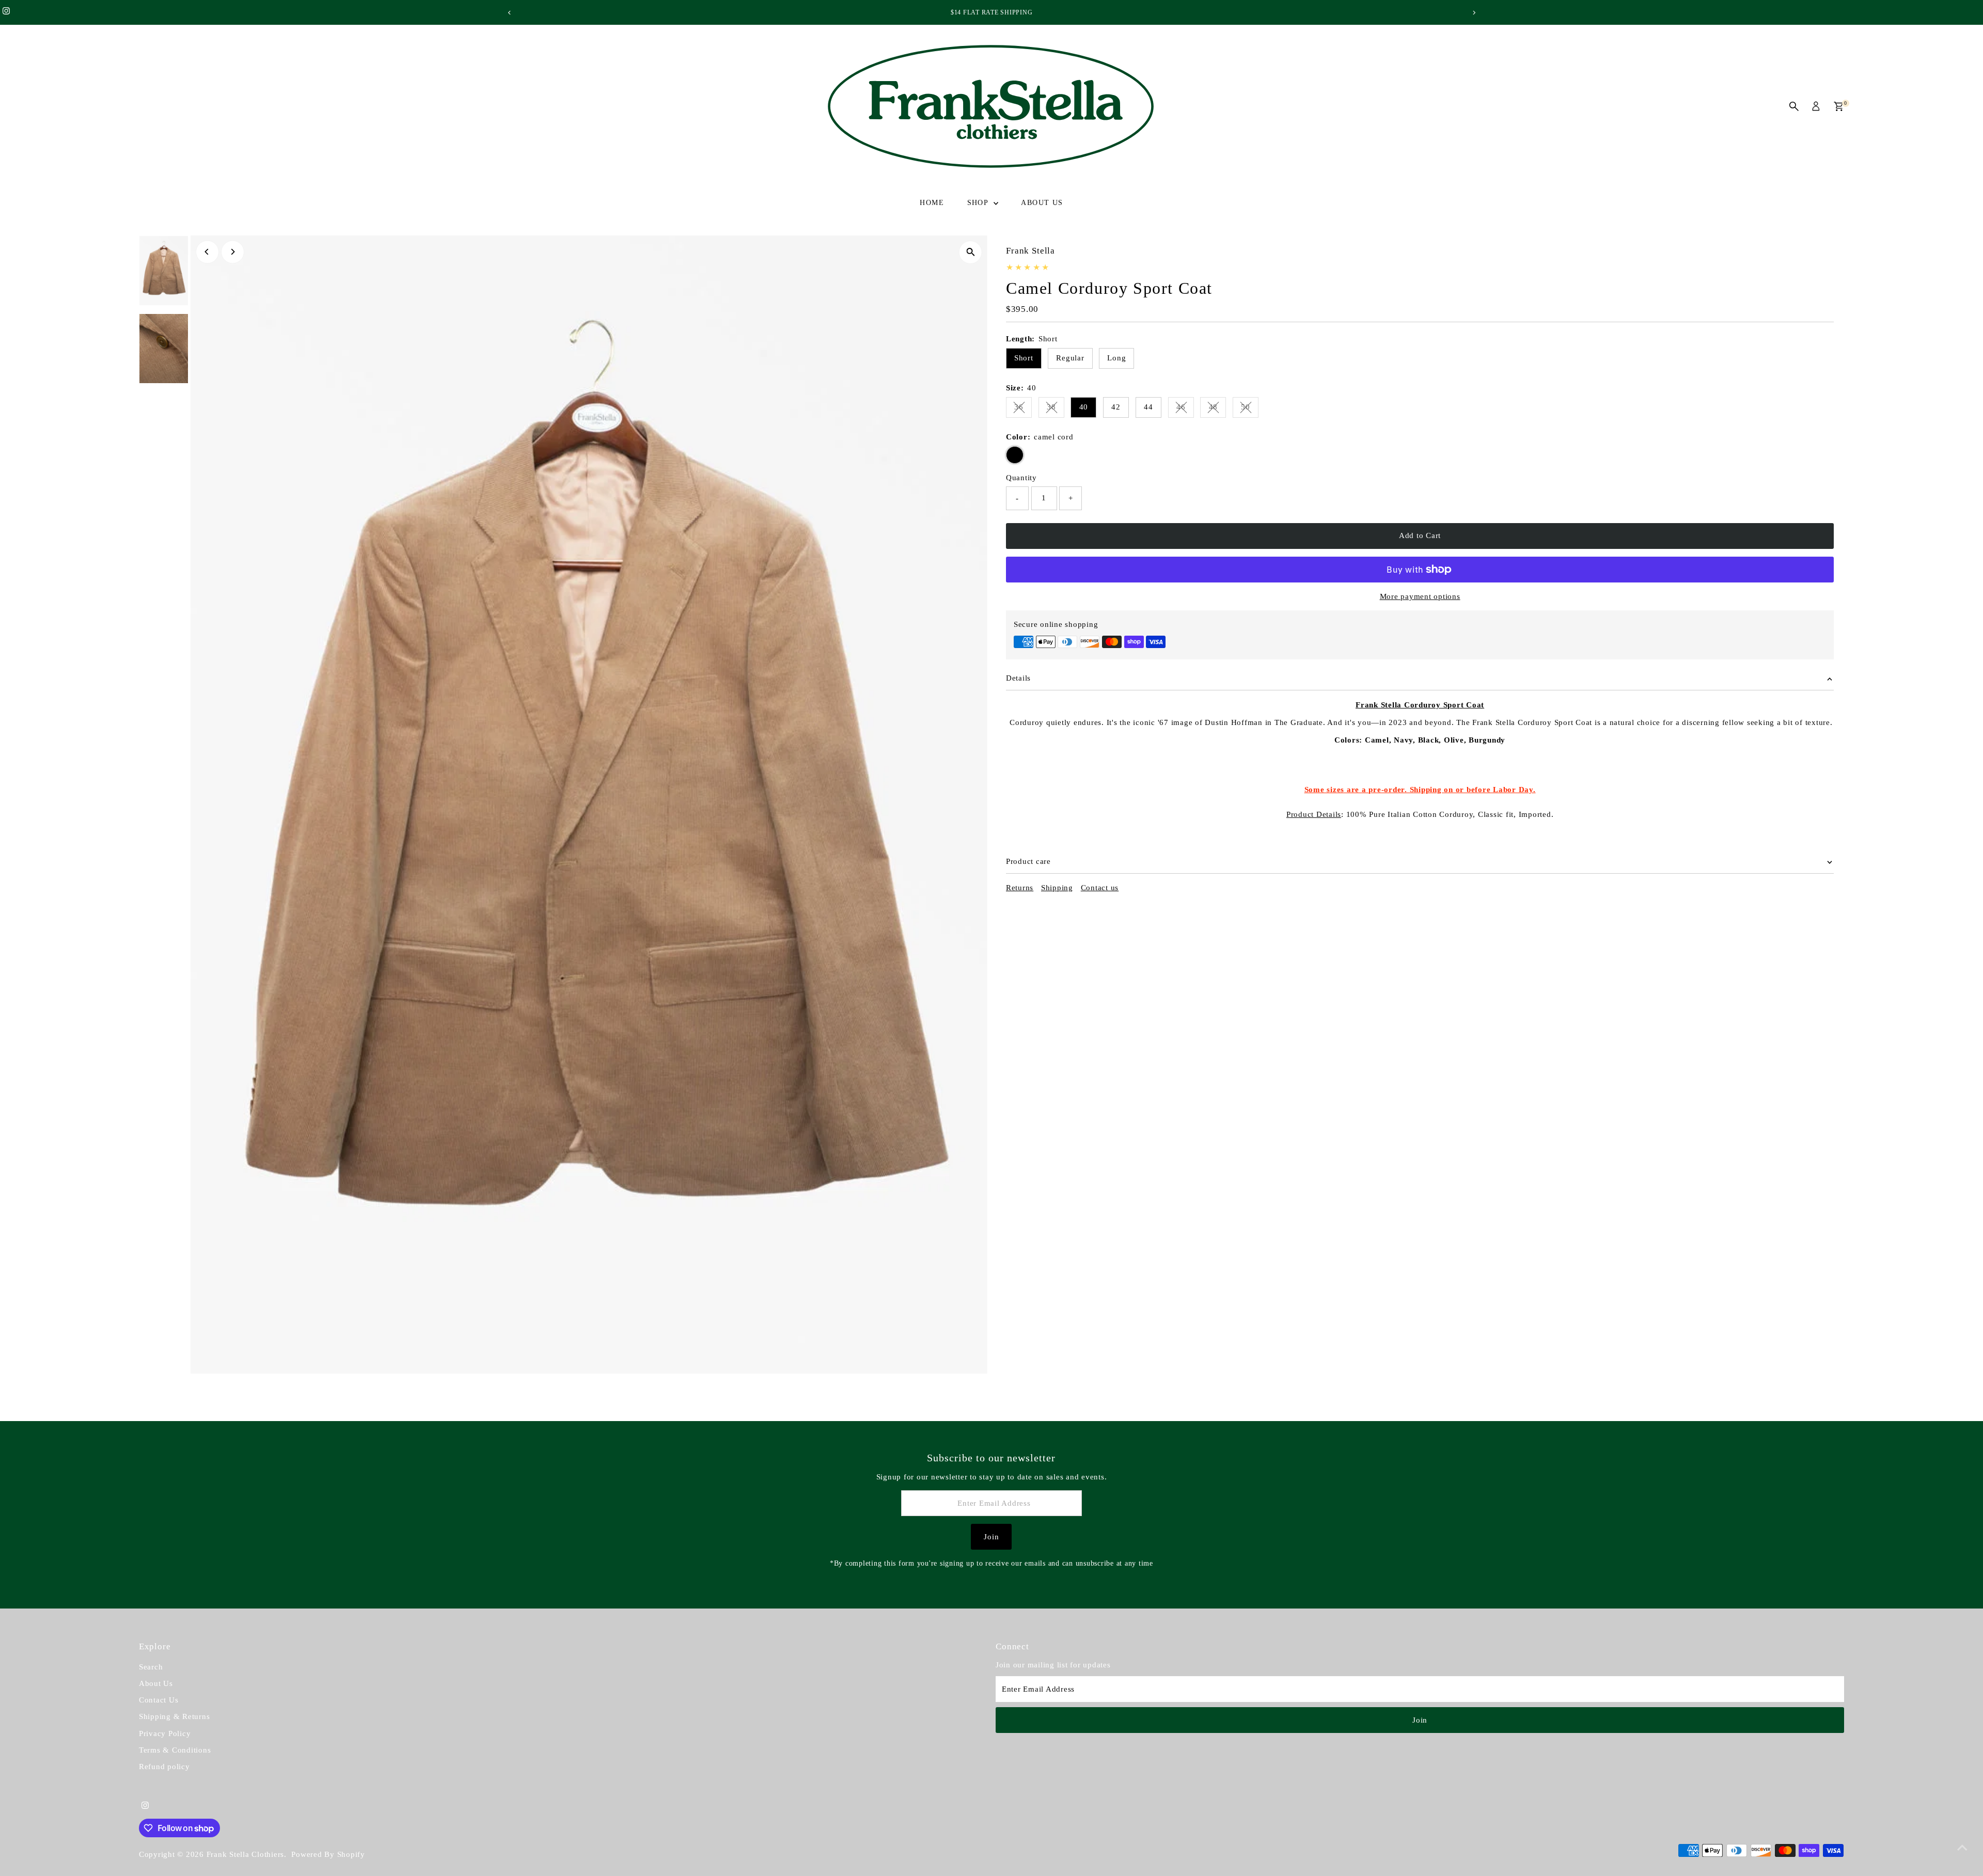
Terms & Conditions (175, 1750)
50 (1250, 409)
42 (1116, 407)
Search (151, 1667)
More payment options (1420, 596)
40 (1084, 407)
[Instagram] (6, 12)
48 (1217, 409)
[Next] (1474, 13)
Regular (1070, 358)
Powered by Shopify (328, 1854)
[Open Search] (1794, 106)
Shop (979, 203)
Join (991, 1537)
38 (1056, 409)
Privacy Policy (165, 1733)
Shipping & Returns (175, 1716)
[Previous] (509, 13)
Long (1116, 358)
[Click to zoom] (971, 252)
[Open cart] (1839, 106)
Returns (1020, 888)
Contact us (1100, 888)
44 (1148, 407)
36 (1023, 409)
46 (1185, 409)
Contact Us (159, 1700)
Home (932, 203)
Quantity (1021, 478)
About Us (1042, 203)
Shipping (1057, 888)
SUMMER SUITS (992, 12)
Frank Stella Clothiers (246, 1854)
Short (1024, 358)
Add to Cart (1420, 535)
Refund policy (164, 1767)
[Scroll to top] (1962, 1848)
